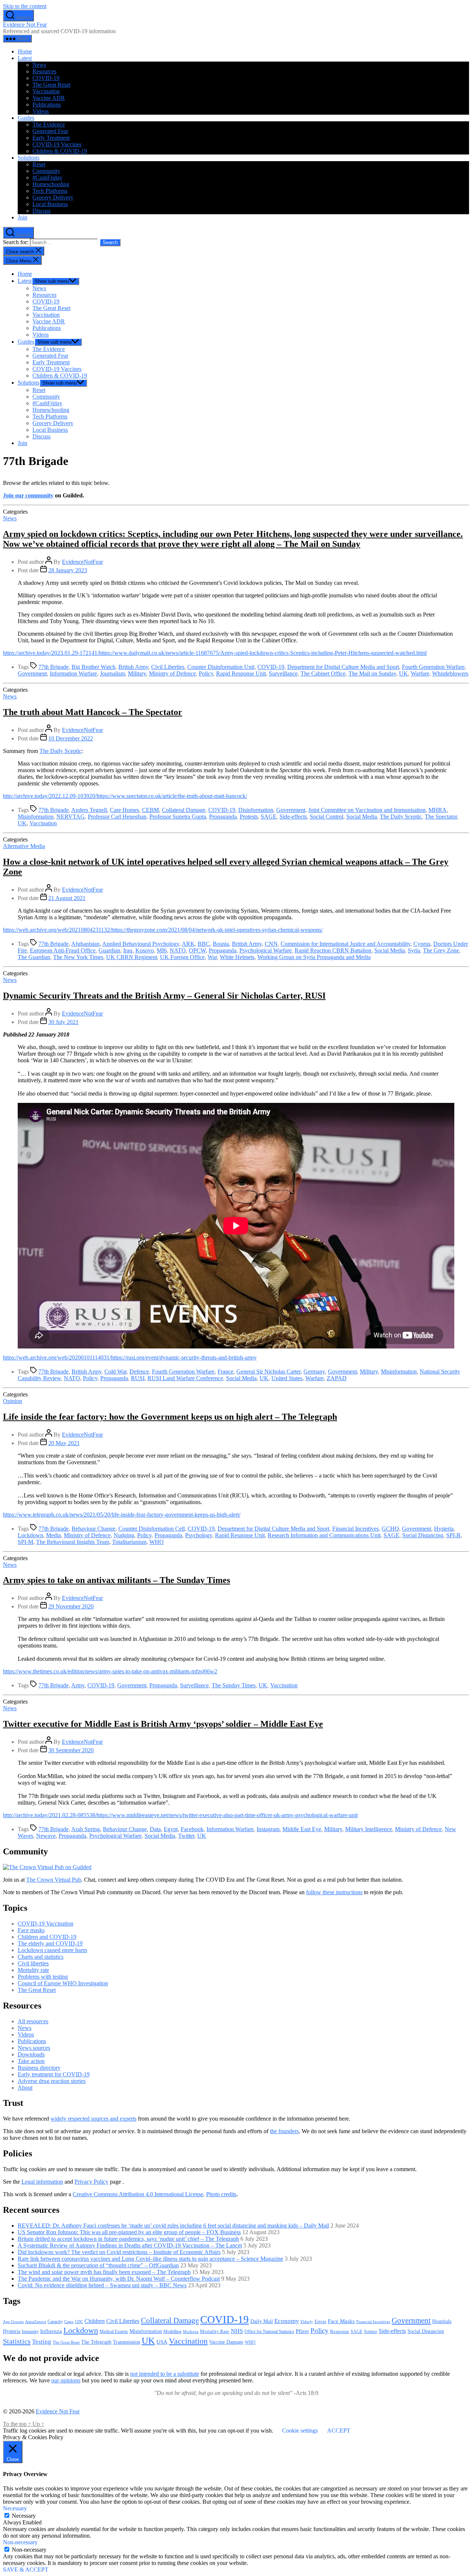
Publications (47, 105)
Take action (31, 2061)
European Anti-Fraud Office (63, 950)
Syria (414, 950)
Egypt (171, 1829)
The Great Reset (51, 85)
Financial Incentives (355, 1529)
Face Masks (341, 2321)
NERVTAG (71, 817)
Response (340, 2331)
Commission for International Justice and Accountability (346, 944)
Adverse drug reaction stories (52, 2081)
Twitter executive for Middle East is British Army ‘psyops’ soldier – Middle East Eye (163, 1724)
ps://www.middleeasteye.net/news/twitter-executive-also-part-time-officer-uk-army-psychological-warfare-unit (230, 1815)
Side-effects (293, 817)
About (25, 2088)
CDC (79, 2322)
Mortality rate (33, 1970)
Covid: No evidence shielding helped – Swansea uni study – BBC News (102, 2285)
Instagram (268, 1829)
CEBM (150, 810)
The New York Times (78, 957)
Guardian (109, 950)
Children (95, 2321)
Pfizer (302, 2331)
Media (53, 1535)
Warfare (420, 673)
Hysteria (444, 1529)
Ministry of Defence (172, 673)
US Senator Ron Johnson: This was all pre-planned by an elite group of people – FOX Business (129, 2232)
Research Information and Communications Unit (324, 1535)
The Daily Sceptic (60, 751)
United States (287, 1378)
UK (403, 673)
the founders (284, 2131)
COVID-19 (46, 78)
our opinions (66, 2380)
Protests (249, 817)
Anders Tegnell (89, 810)
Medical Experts (114, 2332)
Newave (46, 1836)
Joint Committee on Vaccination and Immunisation (367, 810)
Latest (25, 58)
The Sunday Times (234, 1685)
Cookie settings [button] (300, 2431)
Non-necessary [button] (20, 2542)
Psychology (199, 1535)
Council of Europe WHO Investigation (63, 1983)
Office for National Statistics (269, 2332)
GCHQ (390, 1529)
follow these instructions (334, 1892)
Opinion (13, 1401)
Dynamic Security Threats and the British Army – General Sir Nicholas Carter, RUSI (164, 996)
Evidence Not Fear (25, 25)
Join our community (28, 495)
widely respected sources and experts (93, 2119)
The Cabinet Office (323, 673)
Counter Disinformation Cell (152, 1529)
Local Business (50, 204)
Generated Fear (50, 131)
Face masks (31, 1930)
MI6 (162, 950)
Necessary (24, 2516)
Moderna (191, 2332)
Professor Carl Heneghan (117, 817)
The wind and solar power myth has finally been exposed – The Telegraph (104, 2272)
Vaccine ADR (49, 98)
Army (78, 1685)
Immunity (30, 2332)
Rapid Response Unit (241, 673)
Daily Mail (262, 2321)
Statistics (17, 2341)
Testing (42, 2341)
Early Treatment (51, 138)
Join (22, 217)
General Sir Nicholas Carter (268, 1372)
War (212, 957)
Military (137, 673)
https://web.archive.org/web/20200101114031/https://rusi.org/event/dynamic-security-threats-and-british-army (130, 1358)
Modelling (172, 2332)
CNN (271, 944)
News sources (34, 2048)
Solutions (29, 158)
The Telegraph (96, 2342)
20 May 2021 (64, 1443)
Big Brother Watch (93, 667)
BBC (204, 944)
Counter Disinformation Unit (221, 667)
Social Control (327, 817)
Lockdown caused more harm (52, 1950)
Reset (39, 164)
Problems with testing (43, 1977)
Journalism (112, 673)
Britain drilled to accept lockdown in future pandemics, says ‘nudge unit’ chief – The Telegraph (128, 2239)
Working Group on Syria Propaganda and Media (314, 957)
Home (25, 51)
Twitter (186, 1836)
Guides (26, 118)
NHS (237, 2331)
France (225, 1372)
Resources (44, 71)
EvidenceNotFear (82, 562)
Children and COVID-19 (47, 1937)
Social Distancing (423, 1535)
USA (162, 2342)
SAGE (269, 817)
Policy (206, 673)
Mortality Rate (215, 2331)
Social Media (362, 817)
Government (32, 673)
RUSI (138, 1378)
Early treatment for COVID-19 (54, 2074)
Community (46, 171)
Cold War (115, 1372)
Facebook (192, 1829)
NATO (178, 950)
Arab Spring (86, 1829)
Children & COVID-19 (60, 151)
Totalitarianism (129, 1542)
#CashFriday (47, 178)
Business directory (39, 2068)
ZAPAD (337, 1378)
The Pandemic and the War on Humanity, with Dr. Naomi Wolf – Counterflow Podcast (119, 2279)
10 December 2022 (71, 738)
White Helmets (237, 957)
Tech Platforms (50, 191)
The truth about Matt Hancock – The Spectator (93, 712)
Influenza (51, 2331)
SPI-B (453, 1535)
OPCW (197, 950)
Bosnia (221, 944)
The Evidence (49, 124)
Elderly (307, 2322)
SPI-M (25, 1542)
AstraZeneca (36, 2322)
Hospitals (442, 2321)
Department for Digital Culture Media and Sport (343, 667)
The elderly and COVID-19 (50, 1943)
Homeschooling (51, 184)
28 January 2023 (68, 570)
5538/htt (93, 1815)
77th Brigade (53, 667)
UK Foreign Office (182, 957)
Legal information (42, 2182)
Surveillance (283, 673)
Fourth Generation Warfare (433, 667)
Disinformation (256, 810)
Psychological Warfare (265, 950)
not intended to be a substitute (165, 2374)
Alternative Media (24, 846)
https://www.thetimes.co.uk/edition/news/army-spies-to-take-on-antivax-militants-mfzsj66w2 (110, 1671)
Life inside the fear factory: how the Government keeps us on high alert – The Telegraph (170, 1417)
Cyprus (422, 944)
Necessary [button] (15, 2508)
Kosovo (145, 950)
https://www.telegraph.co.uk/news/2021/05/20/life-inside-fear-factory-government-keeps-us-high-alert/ (122, 1515)
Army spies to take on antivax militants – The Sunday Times (117, 1580)
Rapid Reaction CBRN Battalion (333, 950)
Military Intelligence (369, 1829)
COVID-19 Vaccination (46, 1924)
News (39, 65)
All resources (33, 2021)
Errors (320, 2321)
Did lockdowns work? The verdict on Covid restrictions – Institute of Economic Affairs (119, 2252)
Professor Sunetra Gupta (178, 817)
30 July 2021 (63, 1022)
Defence (139, 1372)
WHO (157, 1542)
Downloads (31, 2054)
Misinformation (36, 817)
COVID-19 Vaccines (57, 144)
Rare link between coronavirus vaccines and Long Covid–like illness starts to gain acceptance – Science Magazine (150, 2259)
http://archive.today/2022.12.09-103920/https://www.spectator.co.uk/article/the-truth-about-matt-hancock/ (125, 796)
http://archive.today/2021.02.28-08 (43, 1815)
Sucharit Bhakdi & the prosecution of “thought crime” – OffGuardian (98, 2265)
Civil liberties (33, 1963)
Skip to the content (25, 6)
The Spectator (441, 817)
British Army (133, 667)
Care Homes (124, 810)
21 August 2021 (67, 898)
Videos (41, 111)
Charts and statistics (41, 1957)
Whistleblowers (450, 673)
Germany (314, 1372)
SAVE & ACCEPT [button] (26, 2570)
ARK (188, 944)
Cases (69, 2322)
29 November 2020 (71, 1606)
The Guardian (34, 957)
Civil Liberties (168, 667)
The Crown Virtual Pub (54, 1880)
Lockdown (30, 1535)
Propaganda (223, 817)
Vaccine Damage (226, 2342)
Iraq (128, 950)
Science (371, 2332)
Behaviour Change (93, 1529)
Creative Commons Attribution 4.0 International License (138, 2194)
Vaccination (46, 91)
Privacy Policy (91, 2182)
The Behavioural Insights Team (73, 1542)
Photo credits (221, 2194)
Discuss (41, 211)
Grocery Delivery (53, 197)
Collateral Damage (184, 810)
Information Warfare (73, 673)
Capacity (55, 2322)
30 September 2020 (71, 1750)
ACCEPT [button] (339, 2431)
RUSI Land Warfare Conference (185, 1378)
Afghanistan (85, 944)
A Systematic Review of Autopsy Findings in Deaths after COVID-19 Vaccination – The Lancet (130, 2245)
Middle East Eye (302, 1829)
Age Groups (13, 2322)
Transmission (126, 2342)
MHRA (438, 810)
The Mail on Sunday (372, 673)
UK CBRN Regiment (132, 957)
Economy (287, 2321)
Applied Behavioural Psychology (141, 944)
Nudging (124, 1535)
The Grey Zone (441, 950)
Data (155, 1829)
